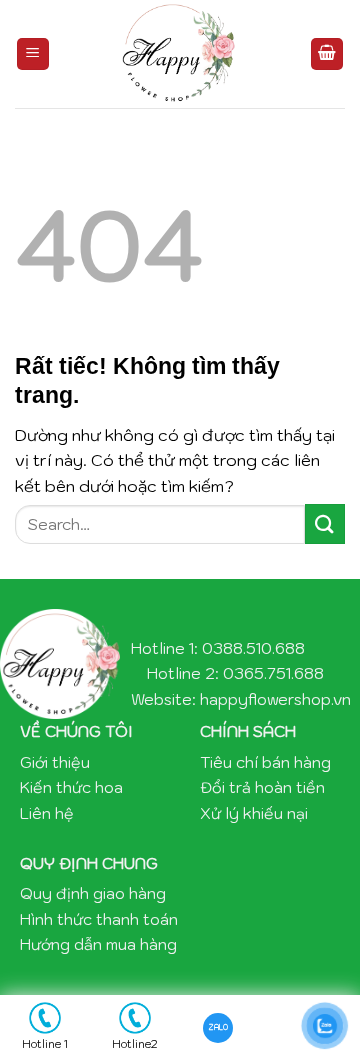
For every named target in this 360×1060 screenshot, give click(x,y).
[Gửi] (325, 523)
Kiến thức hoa (71, 787)
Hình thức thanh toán (99, 919)
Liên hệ (47, 813)
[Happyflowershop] (180, 54)
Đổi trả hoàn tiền (262, 787)
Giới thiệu (55, 762)
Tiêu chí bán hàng (265, 762)
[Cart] (327, 54)
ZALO (218, 1027)
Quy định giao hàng (93, 893)
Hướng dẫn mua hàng (98, 944)
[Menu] (33, 54)
